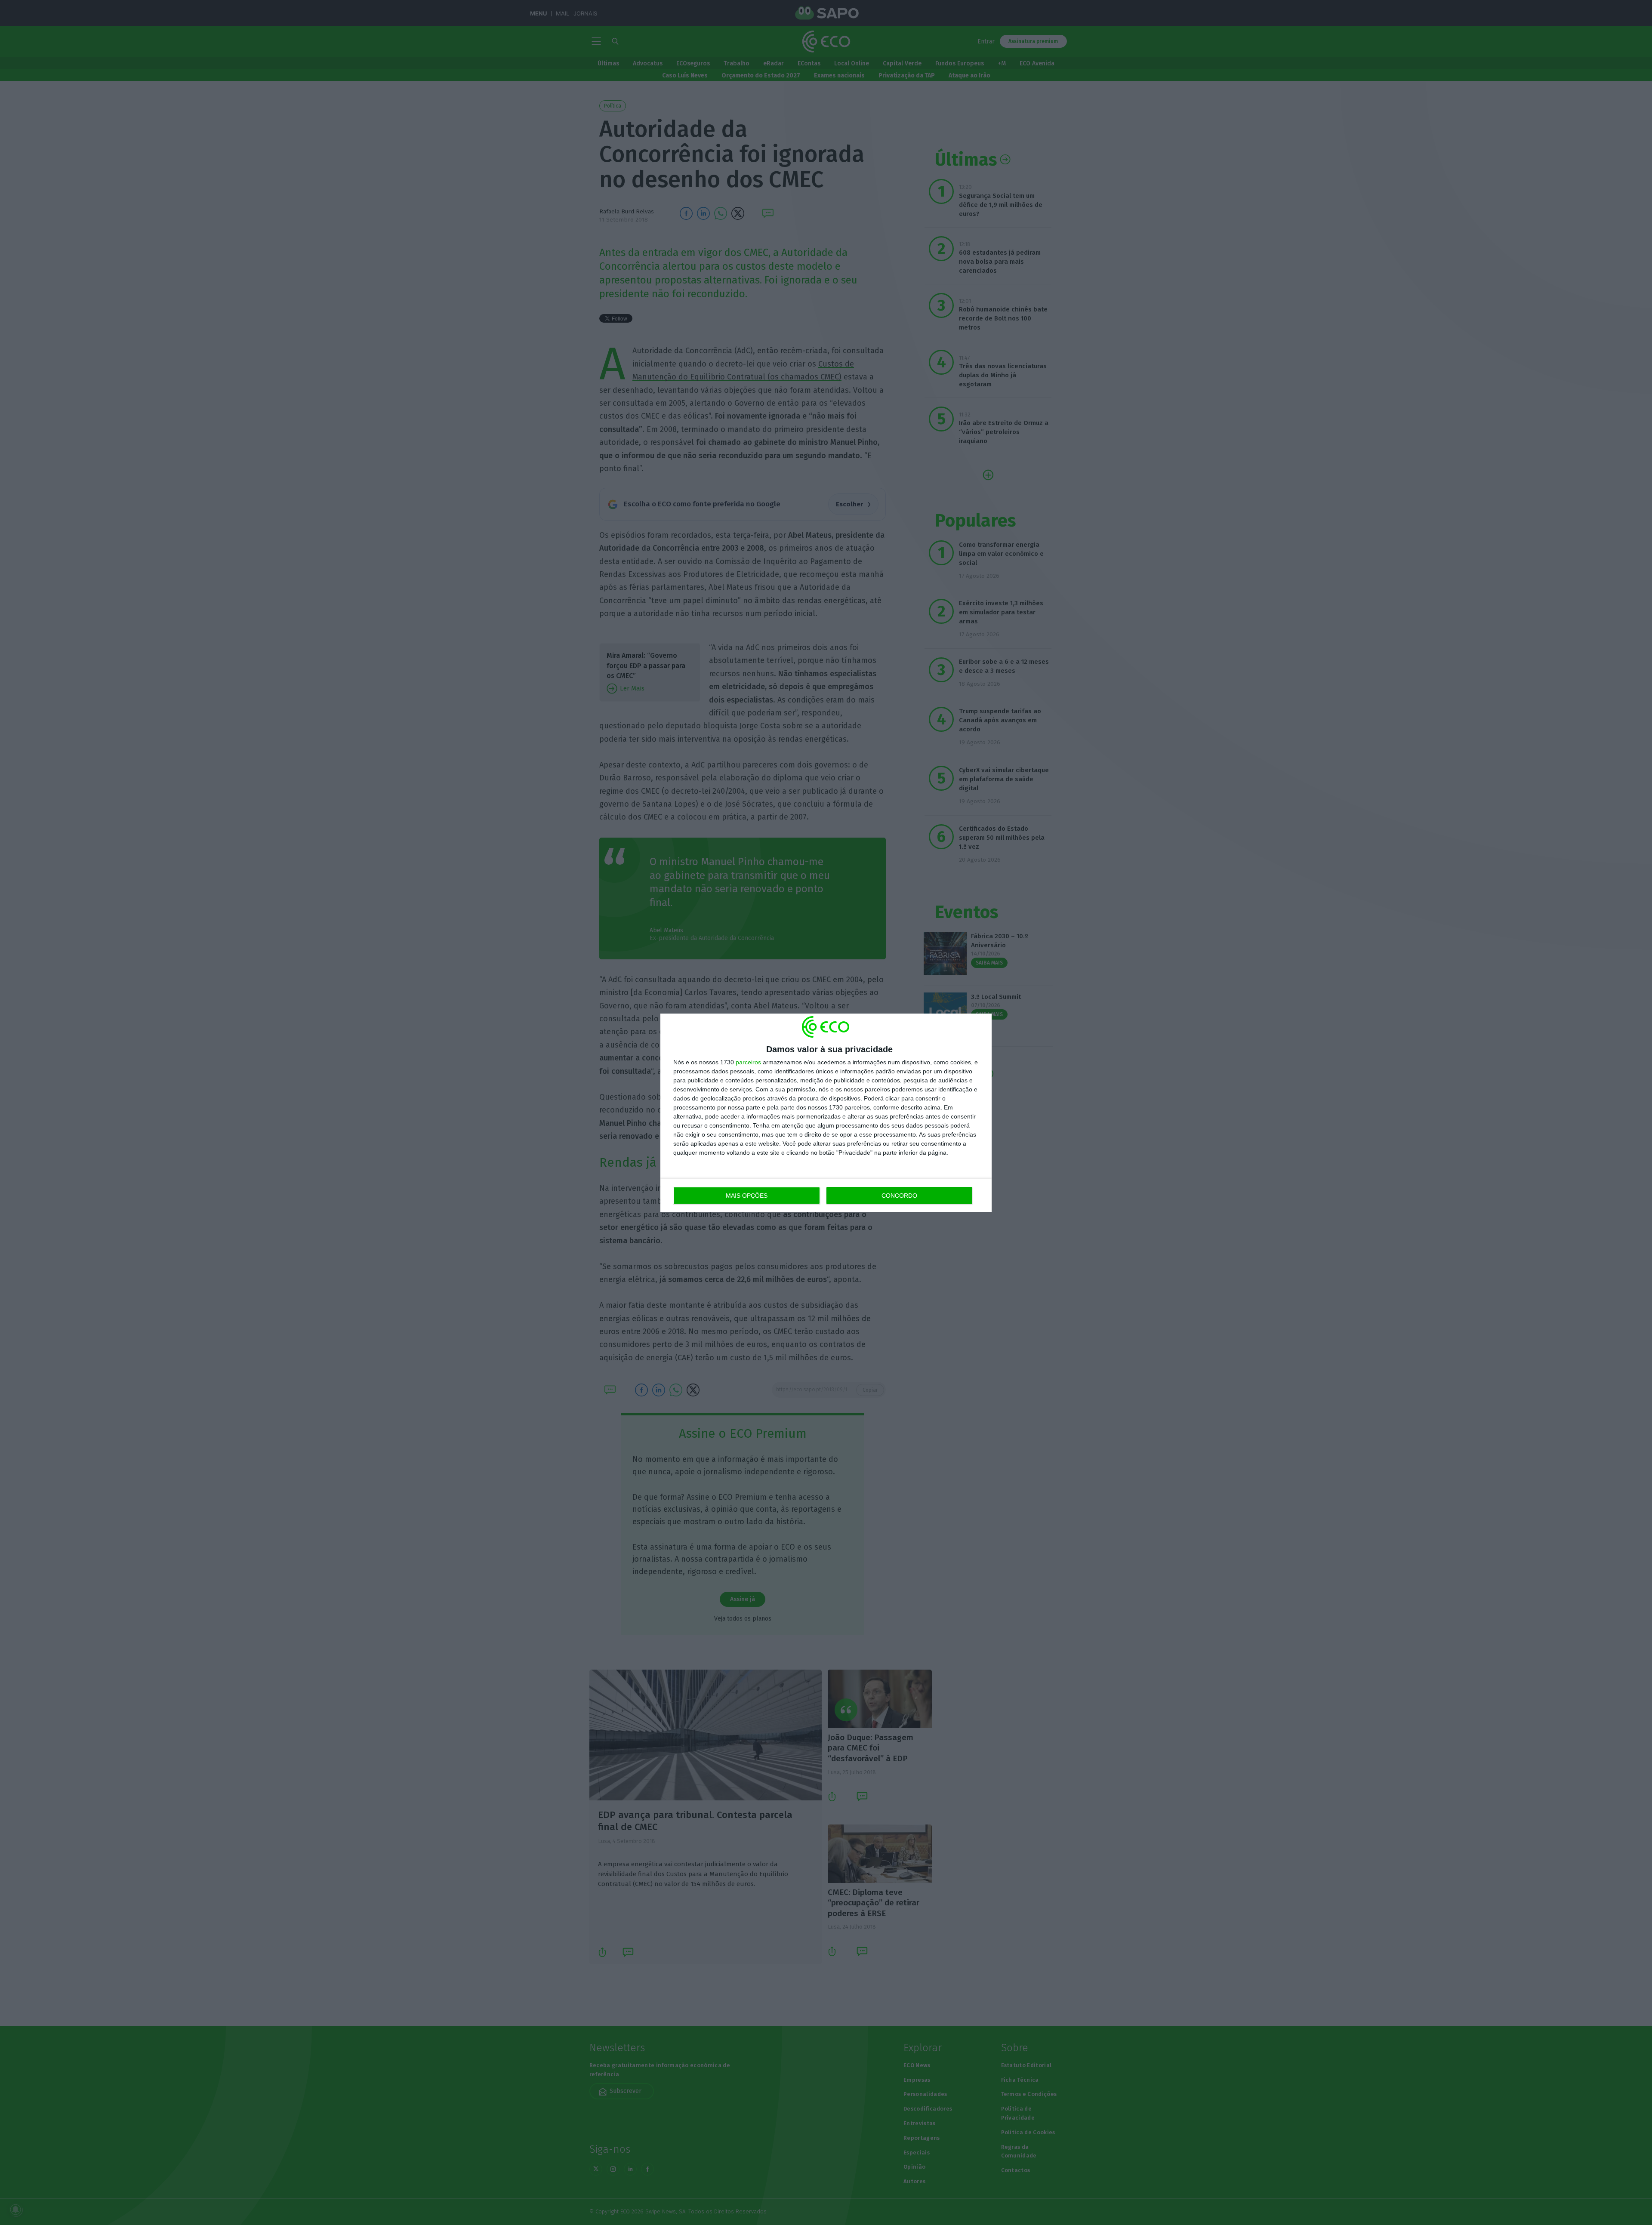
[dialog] (826, 1113)
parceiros (748, 1062)
